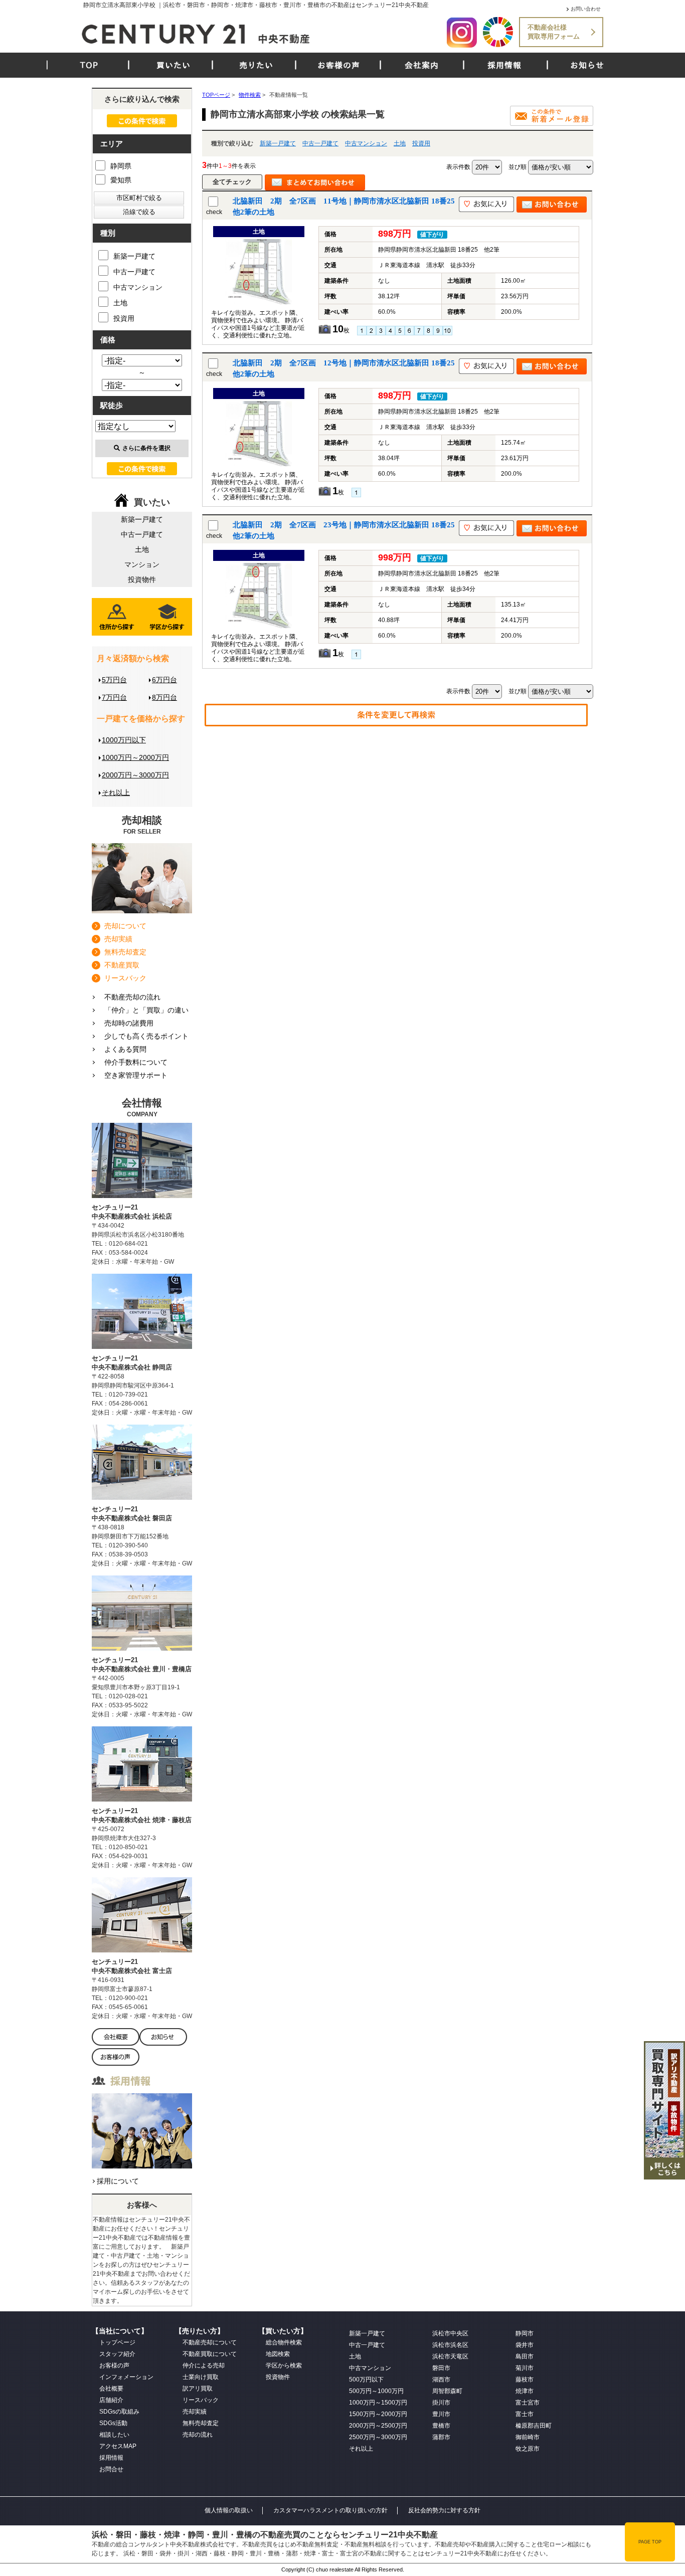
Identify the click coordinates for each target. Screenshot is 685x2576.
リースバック (125, 978)
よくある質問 (125, 1049)
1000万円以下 (124, 740)
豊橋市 (441, 2426)
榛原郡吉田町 (534, 2426)
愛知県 (121, 180)
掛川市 (441, 2403)
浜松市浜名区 (450, 2345)
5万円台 (114, 680)
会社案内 (422, 65)
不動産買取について (210, 2354)
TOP (89, 65)
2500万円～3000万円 (378, 2437)
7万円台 (114, 697)
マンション (142, 564)
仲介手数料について (136, 1062)
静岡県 (121, 166)
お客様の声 (339, 65)
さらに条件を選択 (146, 448)
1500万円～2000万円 (378, 2414)
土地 (400, 143)
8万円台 (164, 697)
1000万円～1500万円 (378, 2403)
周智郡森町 (447, 2391)
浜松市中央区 (450, 2333)
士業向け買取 (201, 2377)
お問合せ (111, 2469)
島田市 (525, 2356)
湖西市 (441, 2380)
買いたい (174, 65)
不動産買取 (122, 965)
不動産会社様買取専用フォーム (554, 32)
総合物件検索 (284, 2342)
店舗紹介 (111, 2400)
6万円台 (164, 680)
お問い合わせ (586, 9)
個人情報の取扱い (229, 2510)
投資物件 (142, 579)
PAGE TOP (650, 2542)
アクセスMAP (118, 2446)
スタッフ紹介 (117, 2354)
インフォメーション (126, 2377)
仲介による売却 (204, 2365)
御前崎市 (528, 2437)
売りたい (256, 65)
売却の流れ (198, 2435)
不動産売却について (210, 2342)
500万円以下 (366, 2380)
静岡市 (525, 2333)
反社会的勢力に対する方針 (444, 2510)
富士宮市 (528, 2403)
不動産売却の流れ (132, 997)
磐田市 (441, 2368)
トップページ (117, 2342)
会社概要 (111, 2389)
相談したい (114, 2435)
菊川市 (525, 2368)
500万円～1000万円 (376, 2391)
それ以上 (116, 792)
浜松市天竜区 (450, 2356)
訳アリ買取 (198, 2389)
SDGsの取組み (119, 2412)
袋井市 (525, 2345)
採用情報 (504, 65)
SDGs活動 (113, 2423)
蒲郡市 (441, 2437)
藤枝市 (525, 2380)
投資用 (421, 143)
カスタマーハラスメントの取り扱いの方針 (330, 2510)
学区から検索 (284, 2365)
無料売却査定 (125, 952)
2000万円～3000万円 (135, 775)
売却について (125, 926)
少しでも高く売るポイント (146, 1036)
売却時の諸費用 (129, 1023)
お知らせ (587, 65)
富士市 (525, 2414)
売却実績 (118, 939)
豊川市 (441, 2414)
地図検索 (278, 2354)
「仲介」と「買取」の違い (146, 1010)
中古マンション (366, 143)
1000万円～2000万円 (135, 757)
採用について (118, 2181)
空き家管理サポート (136, 1075)
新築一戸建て (278, 143)
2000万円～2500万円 (378, 2426)
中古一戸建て (320, 143)
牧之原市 (528, 2449)
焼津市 (525, 2391)
